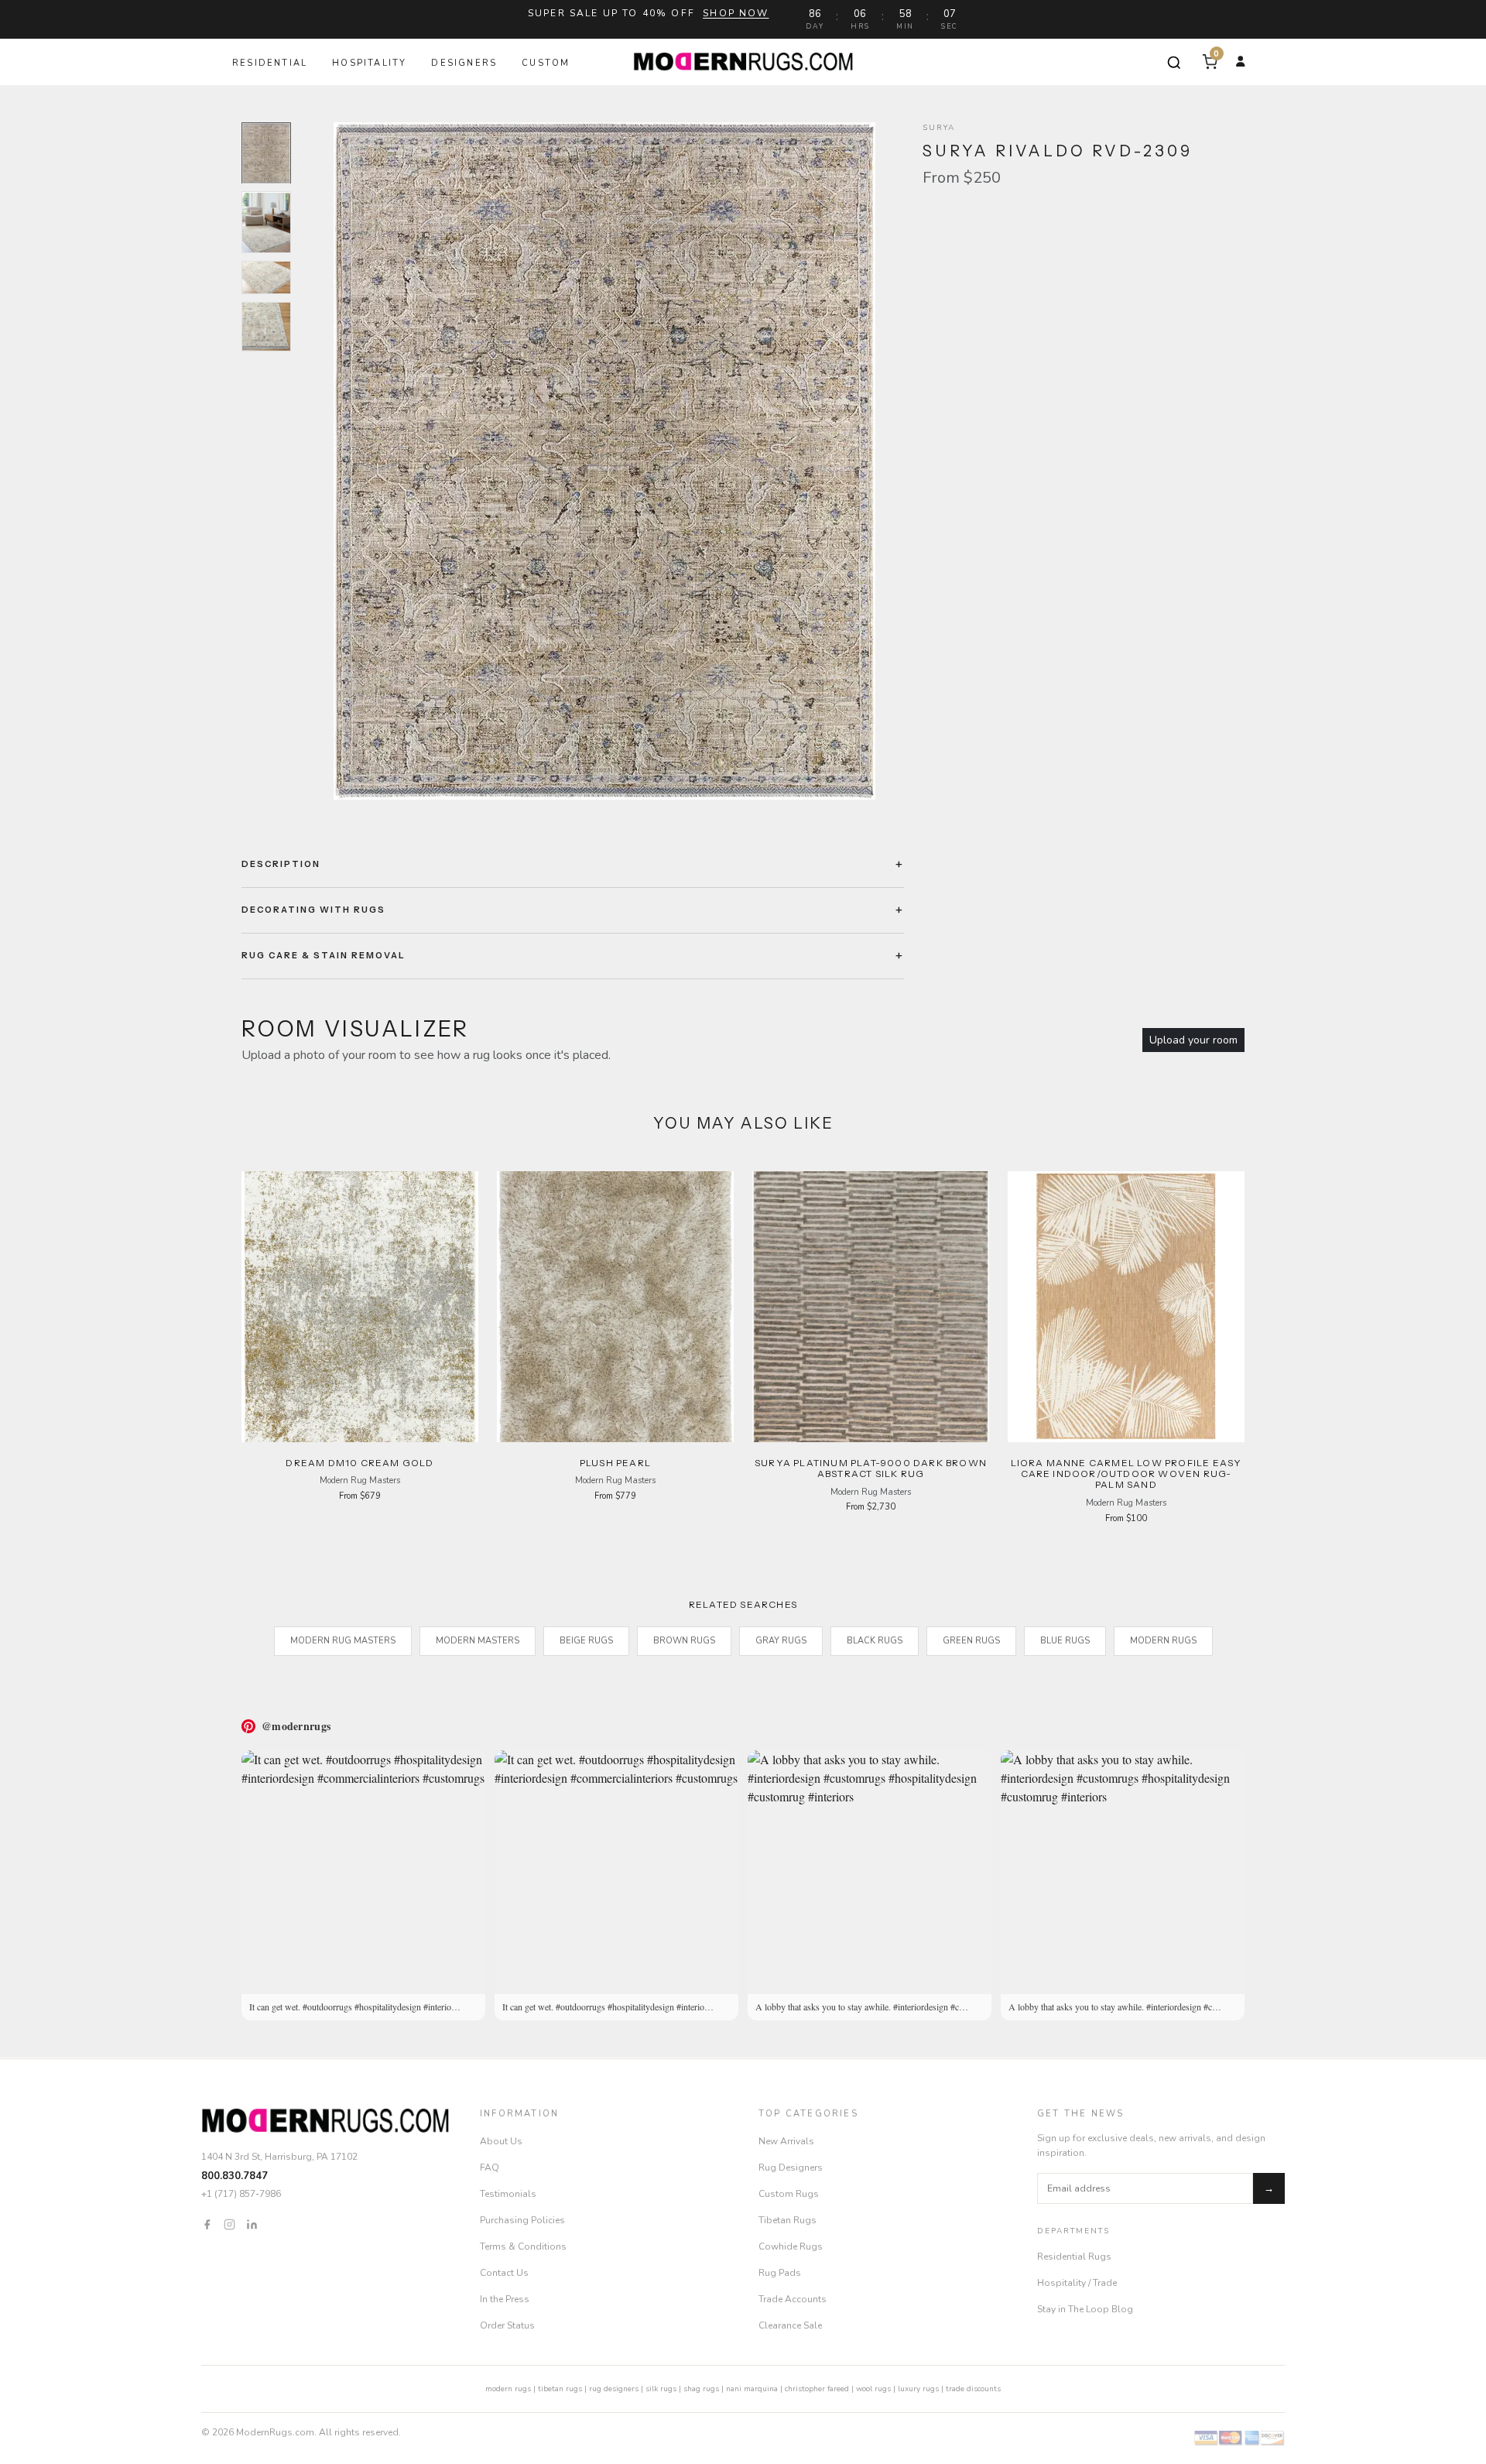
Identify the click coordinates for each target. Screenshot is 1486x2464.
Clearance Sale (790, 2325)
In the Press (505, 2299)
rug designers (614, 2389)
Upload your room (1193, 1040)
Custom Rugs (789, 2194)
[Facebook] (207, 2224)
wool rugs (873, 2389)
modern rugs (508, 2389)
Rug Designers (791, 2168)
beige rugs (586, 1641)
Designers (464, 63)
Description (281, 864)
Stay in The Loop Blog (1085, 2309)
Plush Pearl (615, 1463)
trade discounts (973, 2389)
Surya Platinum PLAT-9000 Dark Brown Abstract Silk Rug (871, 1468)
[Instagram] (229, 2224)
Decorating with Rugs (313, 910)
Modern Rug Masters (343, 1641)
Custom (546, 63)
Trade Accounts (793, 2299)
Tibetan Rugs (788, 2220)
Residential (270, 63)
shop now (736, 13)
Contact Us (504, 2273)
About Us (501, 2141)
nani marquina (752, 2389)
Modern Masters (478, 1641)
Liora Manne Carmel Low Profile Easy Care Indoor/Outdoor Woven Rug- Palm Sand (1126, 1474)
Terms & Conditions (523, 2246)
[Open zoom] (604, 461)
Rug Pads (780, 2273)
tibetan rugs (560, 2389)
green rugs (971, 1641)
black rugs (875, 1641)
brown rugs (684, 1641)
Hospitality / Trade (1077, 2283)
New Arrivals (786, 2141)
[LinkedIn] (252, 2224)
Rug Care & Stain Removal (324, 955)
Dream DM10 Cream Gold (360, 1463)
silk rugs (661, 2389)
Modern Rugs (1163, 1641)
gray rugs (781, 1641)
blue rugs (1065, 1641)
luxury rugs (918, 2389)
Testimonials (508, 2194)
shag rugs (701, 2389)
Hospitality (369, 63)
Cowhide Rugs (791, 2246)
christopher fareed (817, 2389)
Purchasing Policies (522, 2220)
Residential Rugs (1074, 2257)
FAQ (490, 2168)
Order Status (507, 2325)
